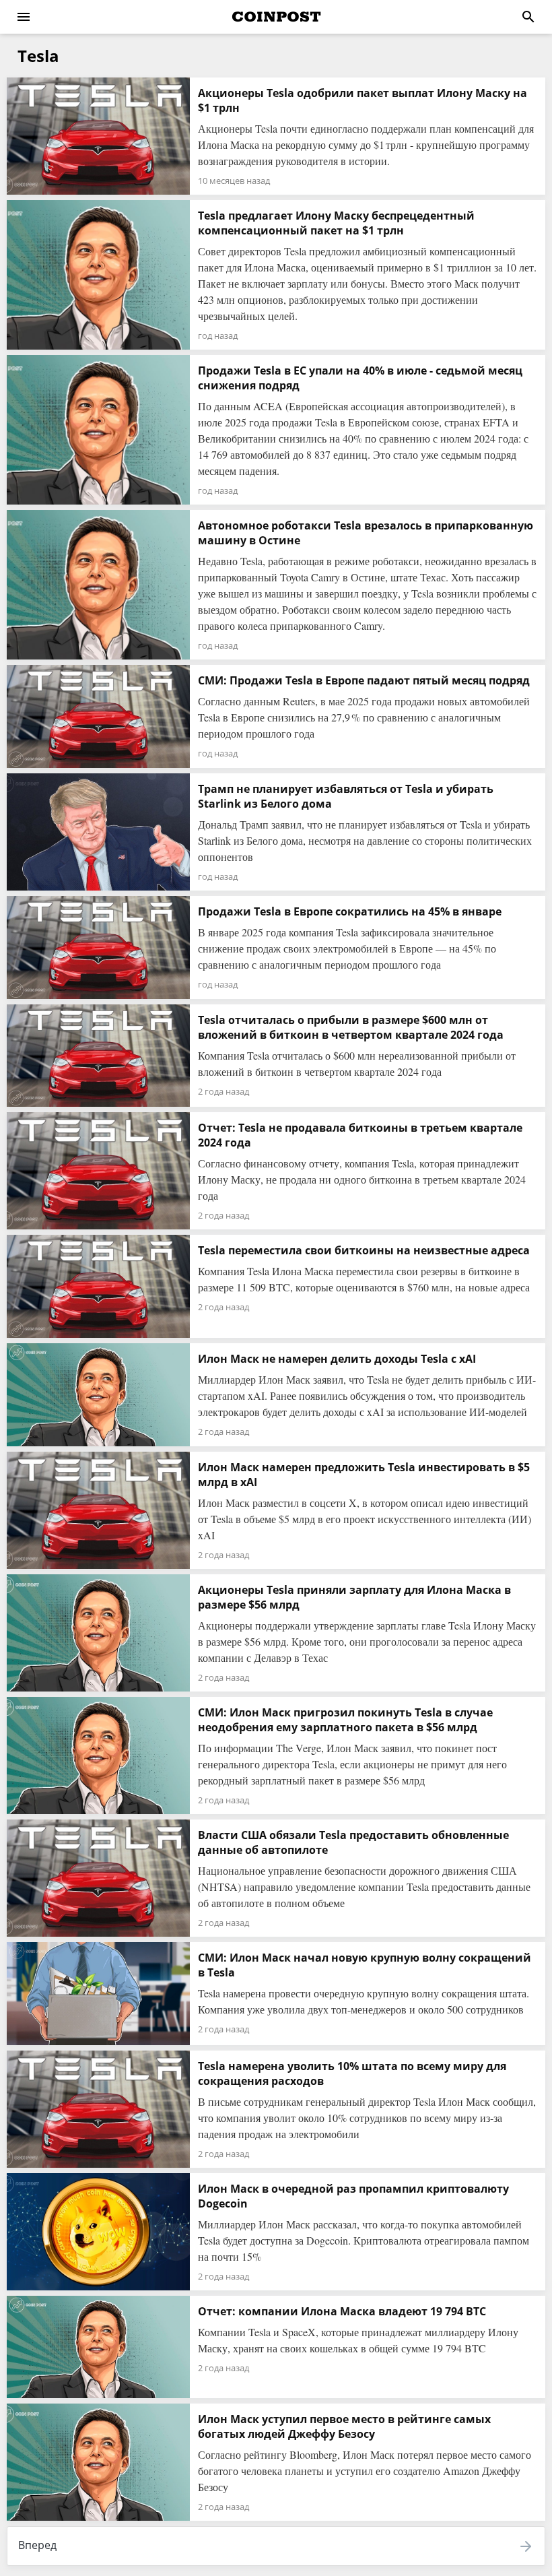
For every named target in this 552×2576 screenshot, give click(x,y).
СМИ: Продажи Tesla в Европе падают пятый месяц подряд (364, 680)
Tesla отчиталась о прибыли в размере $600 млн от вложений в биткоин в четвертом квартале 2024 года (351, 1027)
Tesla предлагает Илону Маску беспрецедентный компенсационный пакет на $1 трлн (336, 223)
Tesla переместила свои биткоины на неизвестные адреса (364, 1250)
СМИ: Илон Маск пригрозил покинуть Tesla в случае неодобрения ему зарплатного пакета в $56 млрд (345, 1720)
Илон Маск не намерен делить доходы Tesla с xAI (337, 1359)
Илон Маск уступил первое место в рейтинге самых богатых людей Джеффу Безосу (344, 2426)
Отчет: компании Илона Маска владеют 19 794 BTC (342, 2311)
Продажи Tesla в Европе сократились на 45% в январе (350, 911)
